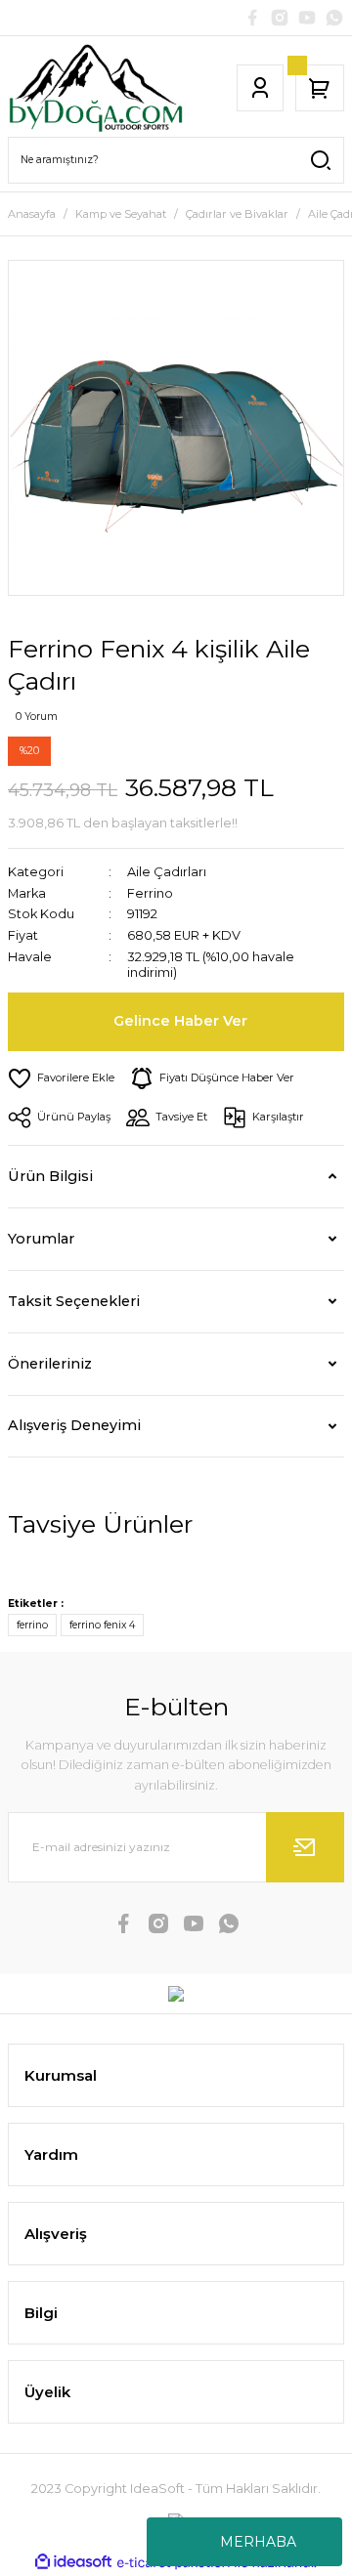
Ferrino (150, 893)
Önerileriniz (50, 1364)
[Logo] (95, 88)
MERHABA (258, 2542)
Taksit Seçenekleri (74, 1301)
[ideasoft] (73, 2562)
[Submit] (305, 1847)
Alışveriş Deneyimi (74, 1425)
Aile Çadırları (167, 872)
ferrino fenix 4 (102, 1625)
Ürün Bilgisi (50, 1176)
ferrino (32, 1625)
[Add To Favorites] (61, 1078)
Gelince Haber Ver (180, 1021)
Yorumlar (41, 1239)
